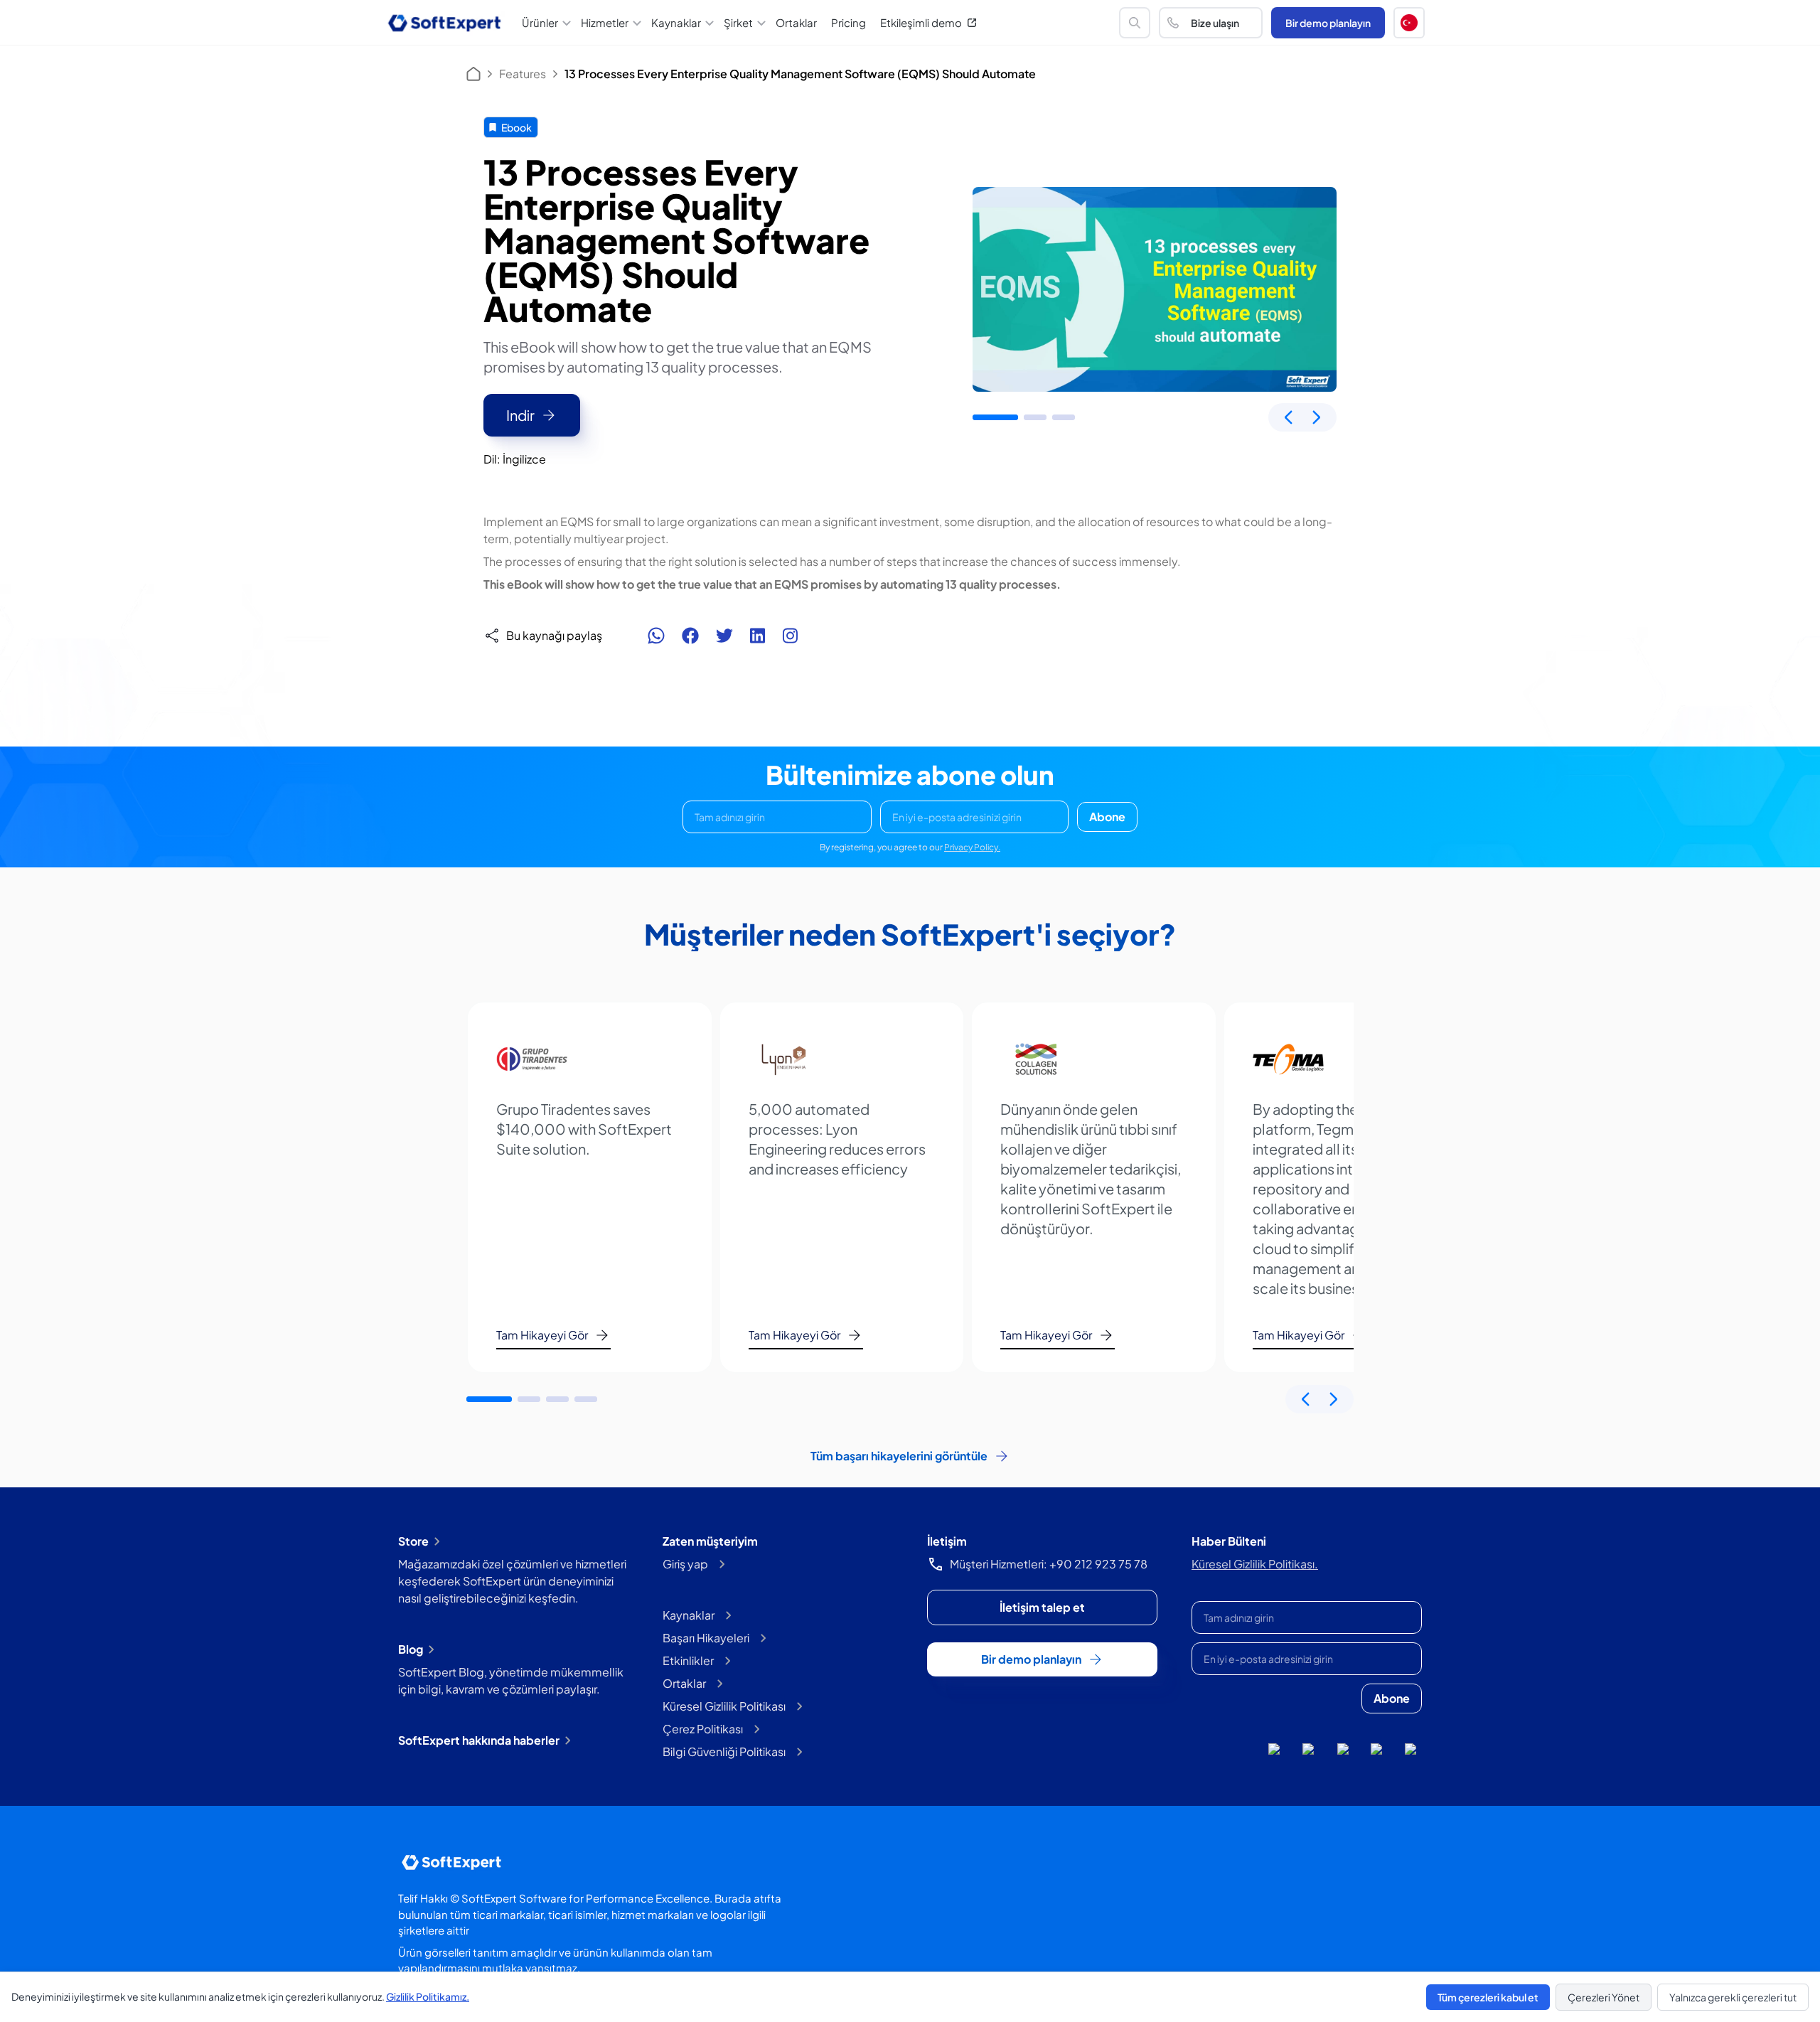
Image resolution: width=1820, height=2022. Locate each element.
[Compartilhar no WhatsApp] (656, 636)
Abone (1107, 817)
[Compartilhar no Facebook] (690, 636)
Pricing (849, 22)
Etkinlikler (688, 1660)
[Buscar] (1135, 23)
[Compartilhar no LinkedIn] (758, 636)
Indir (520, 415)
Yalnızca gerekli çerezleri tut (1733, 1997)
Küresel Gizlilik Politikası (724, 1706)
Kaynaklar (689, 1615)
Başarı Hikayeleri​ (706, 1638)
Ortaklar (796, 22)
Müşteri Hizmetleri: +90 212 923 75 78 (1049, 1564)
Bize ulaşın (1215, 23)
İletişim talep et (1042, 1607)
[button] (1409, 23)
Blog (411, 1649)
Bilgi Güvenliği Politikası (724, 1751)
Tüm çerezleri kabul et (1488, 1997)
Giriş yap (685, 1564)
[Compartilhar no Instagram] (790, 636)
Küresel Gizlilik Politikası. (1255, 1564)
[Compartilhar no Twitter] (724, 636)
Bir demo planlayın (1328, 23)
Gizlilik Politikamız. (428, 1996)
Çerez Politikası (703, 1729)
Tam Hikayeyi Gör (542, 1335)
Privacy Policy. (972, 847)
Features (523, 74)
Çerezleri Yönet (1604, 1997)
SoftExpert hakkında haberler (479, 1740)
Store (413, 1541)
